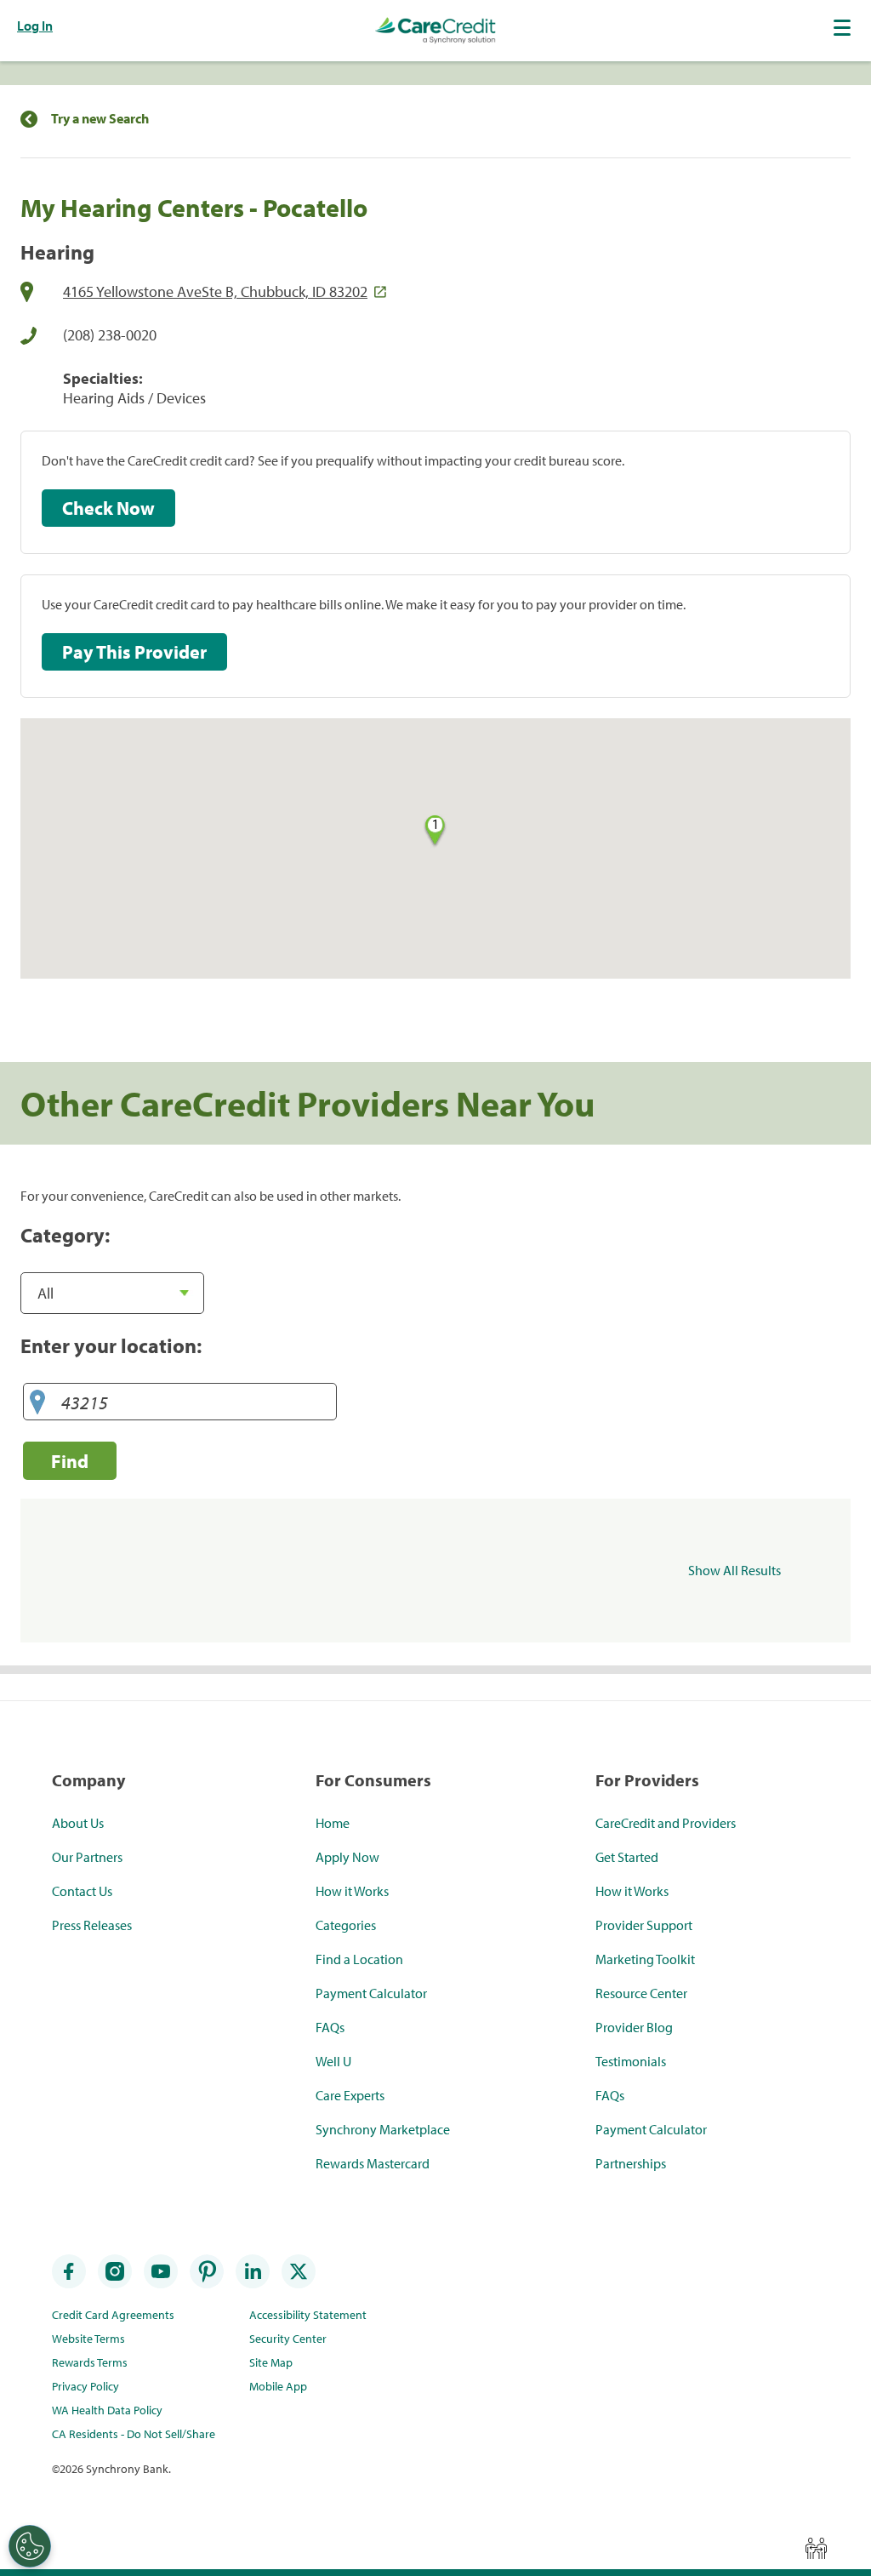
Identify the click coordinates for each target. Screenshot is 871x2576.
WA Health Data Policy (107, 2410)
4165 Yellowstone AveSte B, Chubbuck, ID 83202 (215, 291)
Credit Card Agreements (113, 2315)
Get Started (627, 1857)
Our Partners (87, 1857)
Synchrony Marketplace (383, 2129)
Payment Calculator (371, 1993)
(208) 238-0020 (110, 335)
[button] (844, 27)
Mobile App (278, 2386)
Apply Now (347, 1857)
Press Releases (92, 1925)
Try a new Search (100, 119)
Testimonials (631, 2061)
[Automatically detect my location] (37, 1403)
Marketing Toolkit (645, 1959)
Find (70, 1461)
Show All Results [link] (734, 1570)
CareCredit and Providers (666, 1823)
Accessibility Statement (308, 2315)
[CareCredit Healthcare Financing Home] (435, 31)
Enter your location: (111, 1345)
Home (333, 1823)
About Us (78, 1823)
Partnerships (631, 2163)
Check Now (108, 508)
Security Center (288, 2339)
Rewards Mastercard (373, 2163)
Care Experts (350, 2095)
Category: (65, 1235)
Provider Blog (634, 2027)
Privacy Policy (85, 2386)
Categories (346, 1925)
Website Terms (88, 2339)
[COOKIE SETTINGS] (30, 2546)
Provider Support (644, 1925)
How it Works (352, 1891)
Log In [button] (35, 26)
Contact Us (82, 1891)
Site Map (271, 2362)
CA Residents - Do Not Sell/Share (134, 2434)
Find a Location (359, 1959)
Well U (333, 2061)
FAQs (330, 2027)
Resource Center (641, 1993)
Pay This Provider (134, 652)
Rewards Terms (90, 2362)
